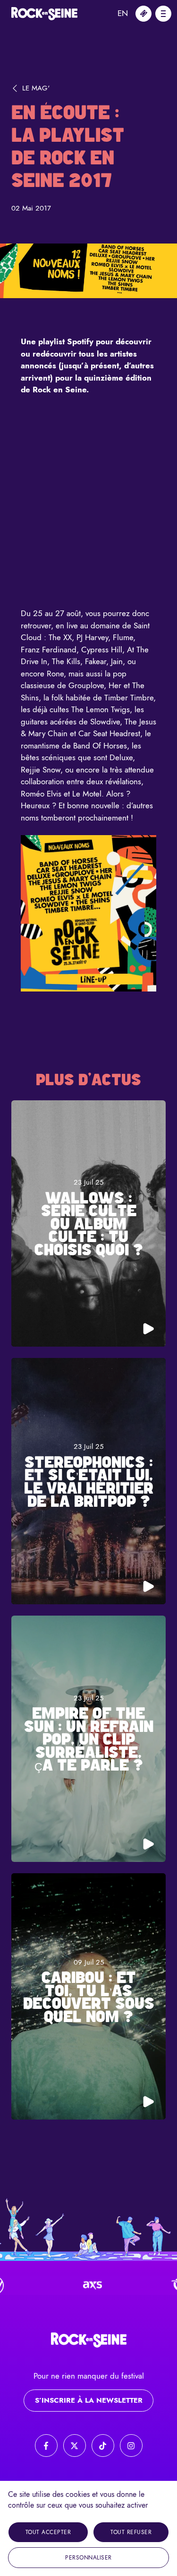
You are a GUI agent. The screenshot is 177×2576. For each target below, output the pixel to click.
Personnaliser (88, 2558)
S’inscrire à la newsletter (89, 2400)
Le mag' (36, 88)
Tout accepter (48, 2532)
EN (123, 13)
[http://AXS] (68, 2285)
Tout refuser (131, 2532)
